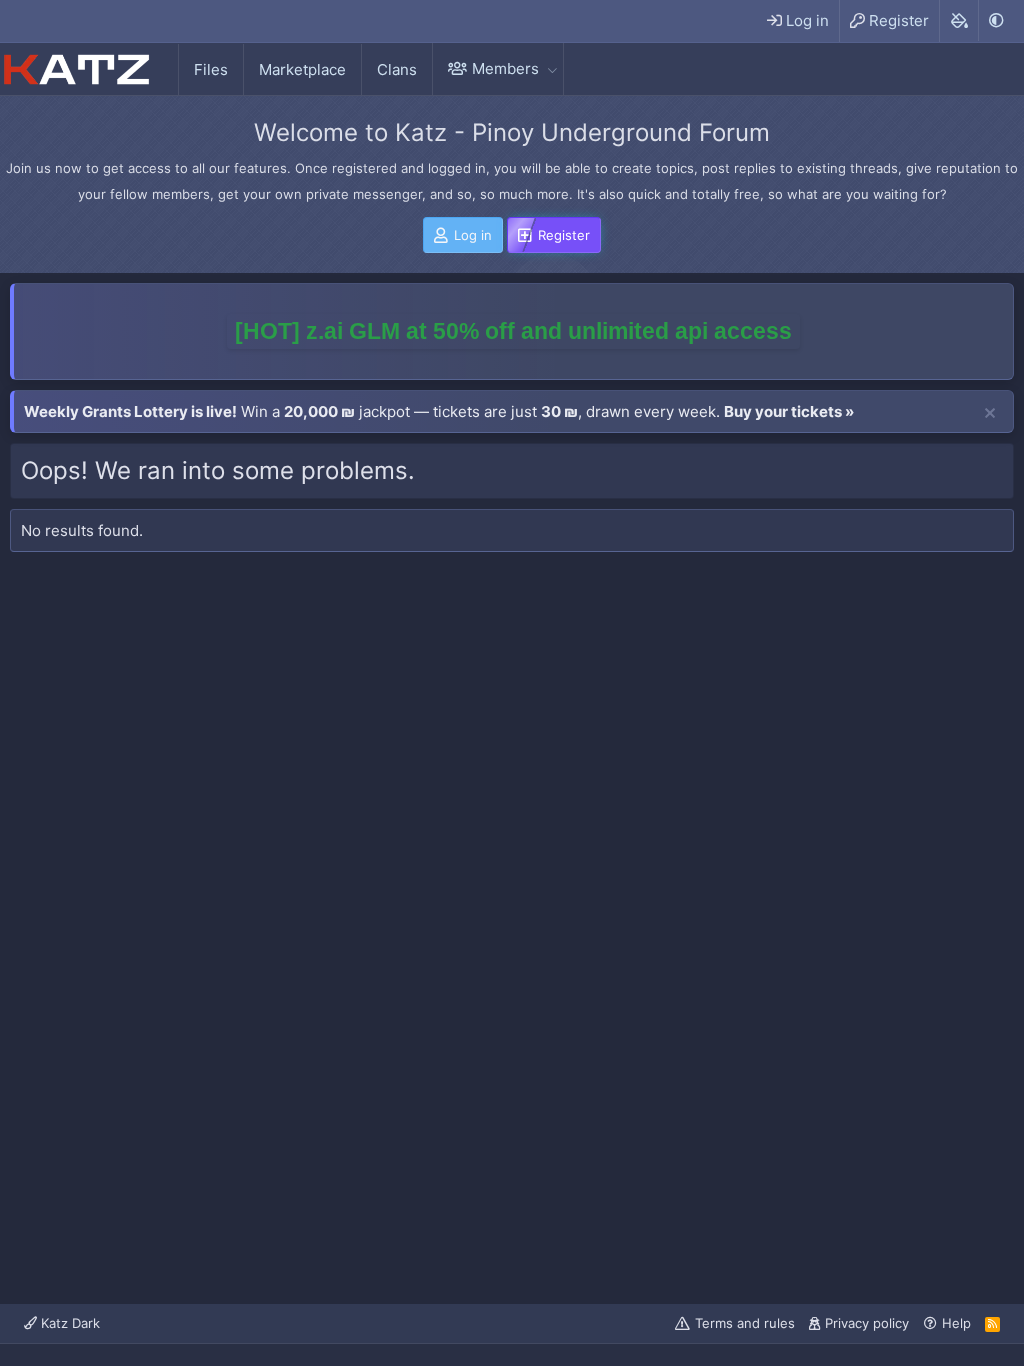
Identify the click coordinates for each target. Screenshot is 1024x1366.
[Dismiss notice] (990, 414)
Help (956, 1323)
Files (211, 69)
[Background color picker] (958, 21)
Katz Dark (68, 1323)
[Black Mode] (996, 20)
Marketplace (302, 69)
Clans (397, 69)
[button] (552, 68)
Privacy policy (867, 1323)
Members (505, 68)
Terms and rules (745, 1323)
